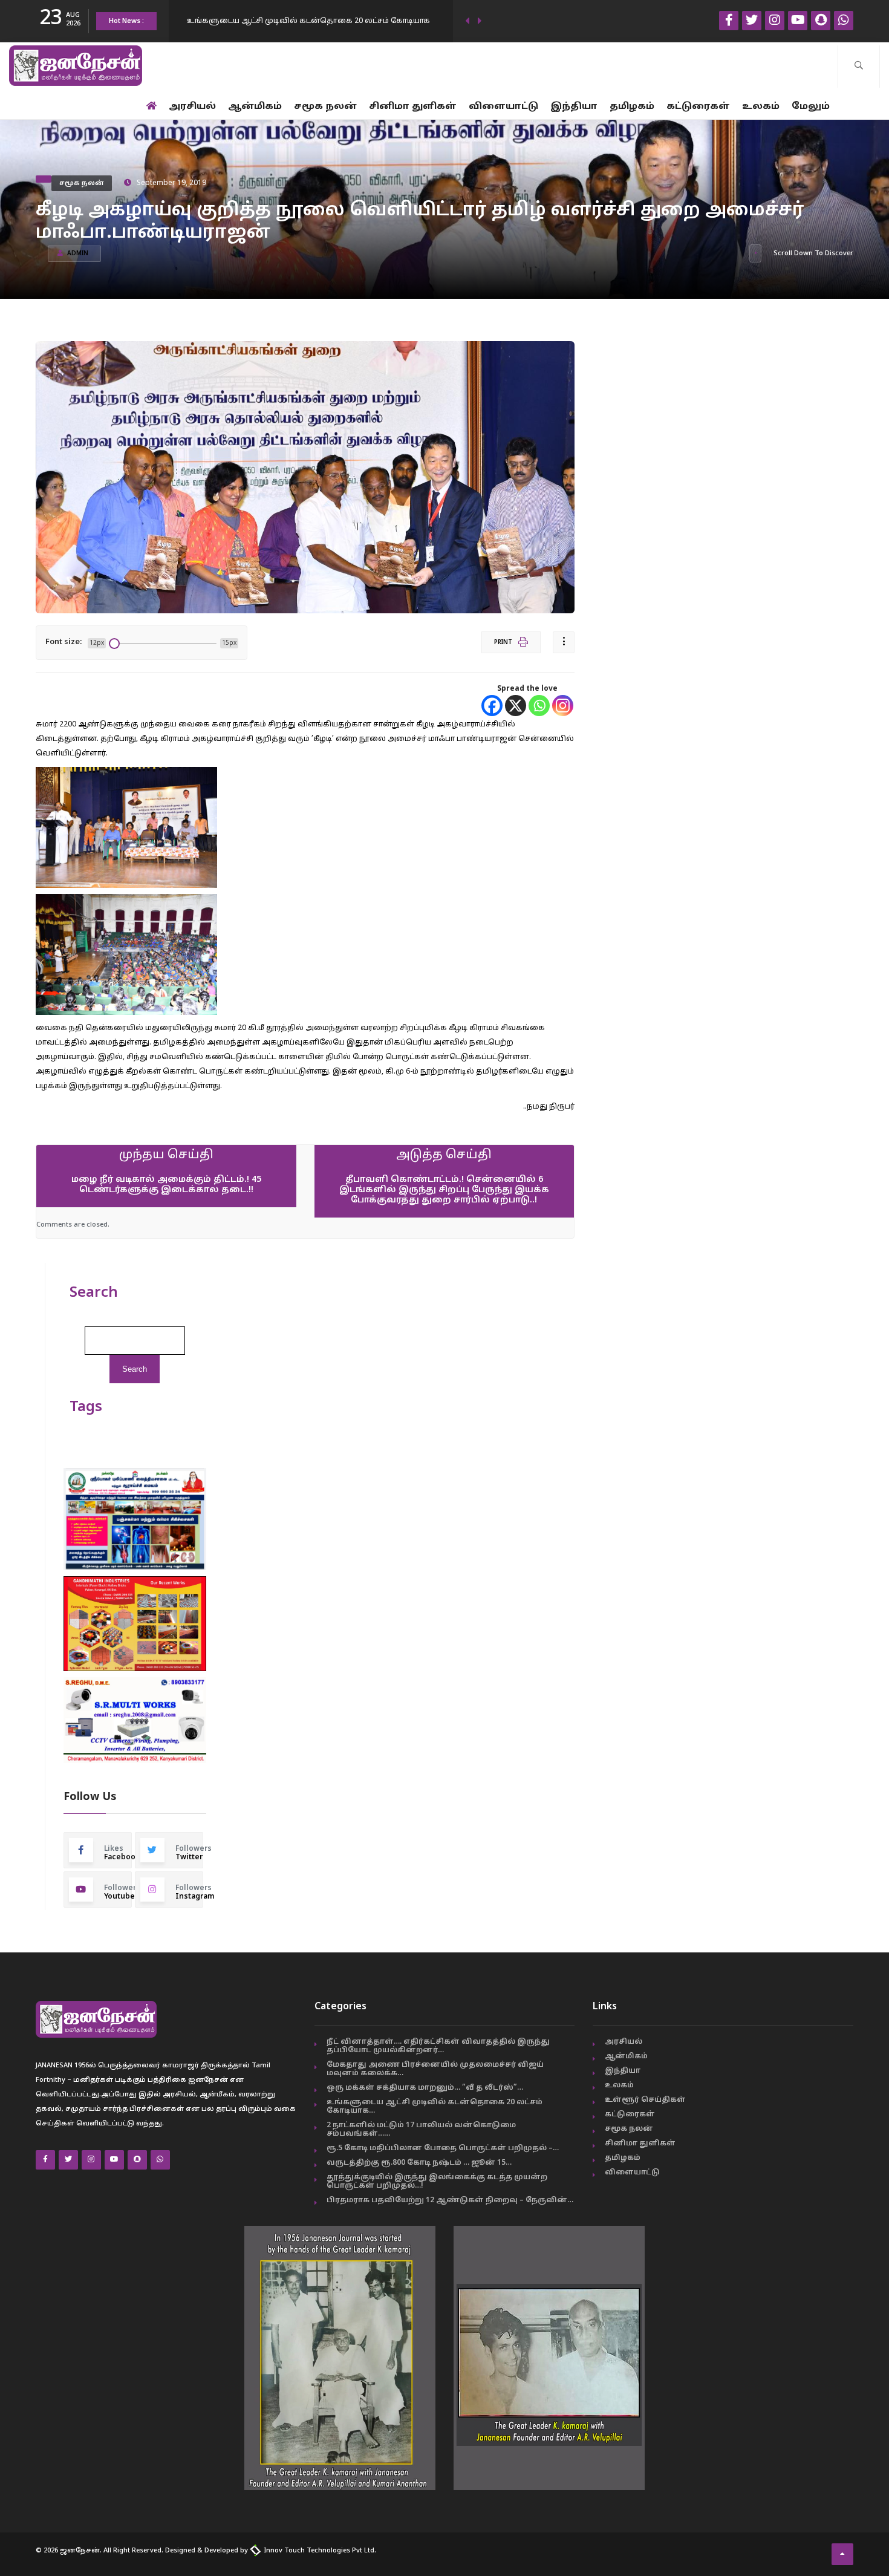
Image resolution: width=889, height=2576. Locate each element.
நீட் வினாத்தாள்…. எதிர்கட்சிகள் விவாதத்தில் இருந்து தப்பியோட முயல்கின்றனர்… (438, 2046)
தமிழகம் (632, 107)
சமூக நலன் (325, 107)
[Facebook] (492, 706)
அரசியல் (192, 107)
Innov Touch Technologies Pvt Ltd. (319, 2551)
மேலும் (811, 107)
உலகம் (761, 107)
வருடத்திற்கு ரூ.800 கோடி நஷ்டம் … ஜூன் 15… (419, 2163)
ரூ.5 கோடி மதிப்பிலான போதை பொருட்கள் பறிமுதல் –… (443, 2148)
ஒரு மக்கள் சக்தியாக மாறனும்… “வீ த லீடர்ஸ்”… (425, 2088)
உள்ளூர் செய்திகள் (645, 2100)
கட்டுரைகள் (698, 107)
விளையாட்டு (503, 107)
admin (78, 254)
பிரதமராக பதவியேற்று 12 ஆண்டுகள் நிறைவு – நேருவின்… (450, 2200)
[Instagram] (563, 706)
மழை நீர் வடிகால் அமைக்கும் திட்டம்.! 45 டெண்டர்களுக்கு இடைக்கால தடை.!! (166, 1185)
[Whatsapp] (539, 706)
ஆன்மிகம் (255, 107)
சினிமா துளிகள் (413, 107)
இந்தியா (574, 107)
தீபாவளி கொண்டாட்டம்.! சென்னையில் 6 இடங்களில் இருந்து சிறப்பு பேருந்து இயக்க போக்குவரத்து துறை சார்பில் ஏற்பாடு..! (444, 1190)
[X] (516, 706)
